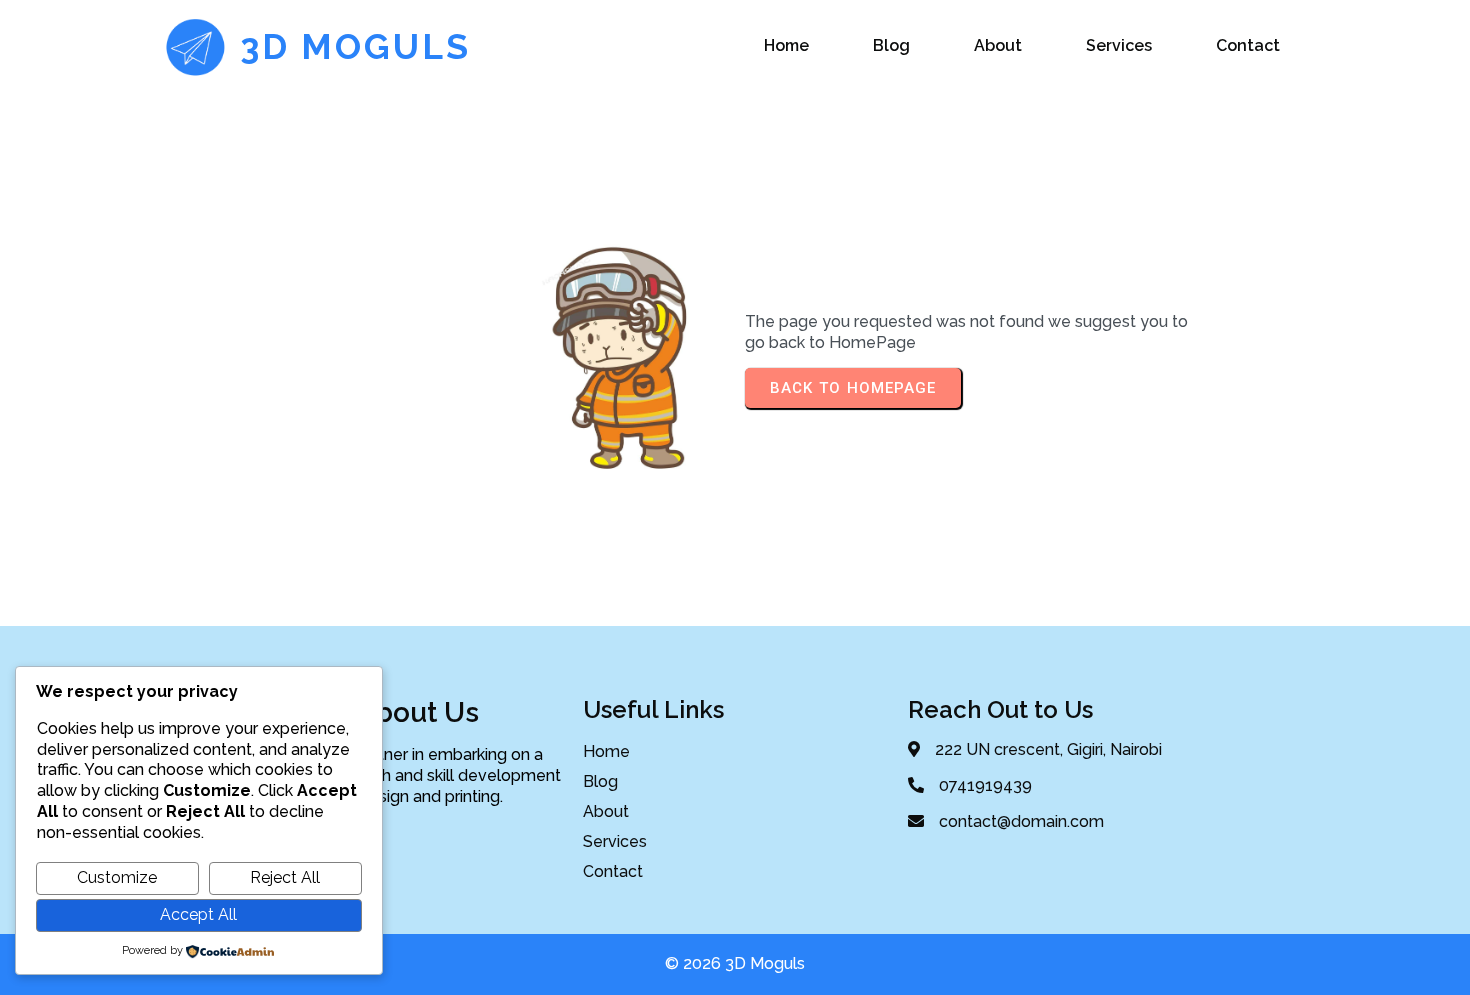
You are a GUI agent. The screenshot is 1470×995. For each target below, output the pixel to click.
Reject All (285, 877)
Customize (117, 877)
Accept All (198, 914)
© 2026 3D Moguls (735, 963)
